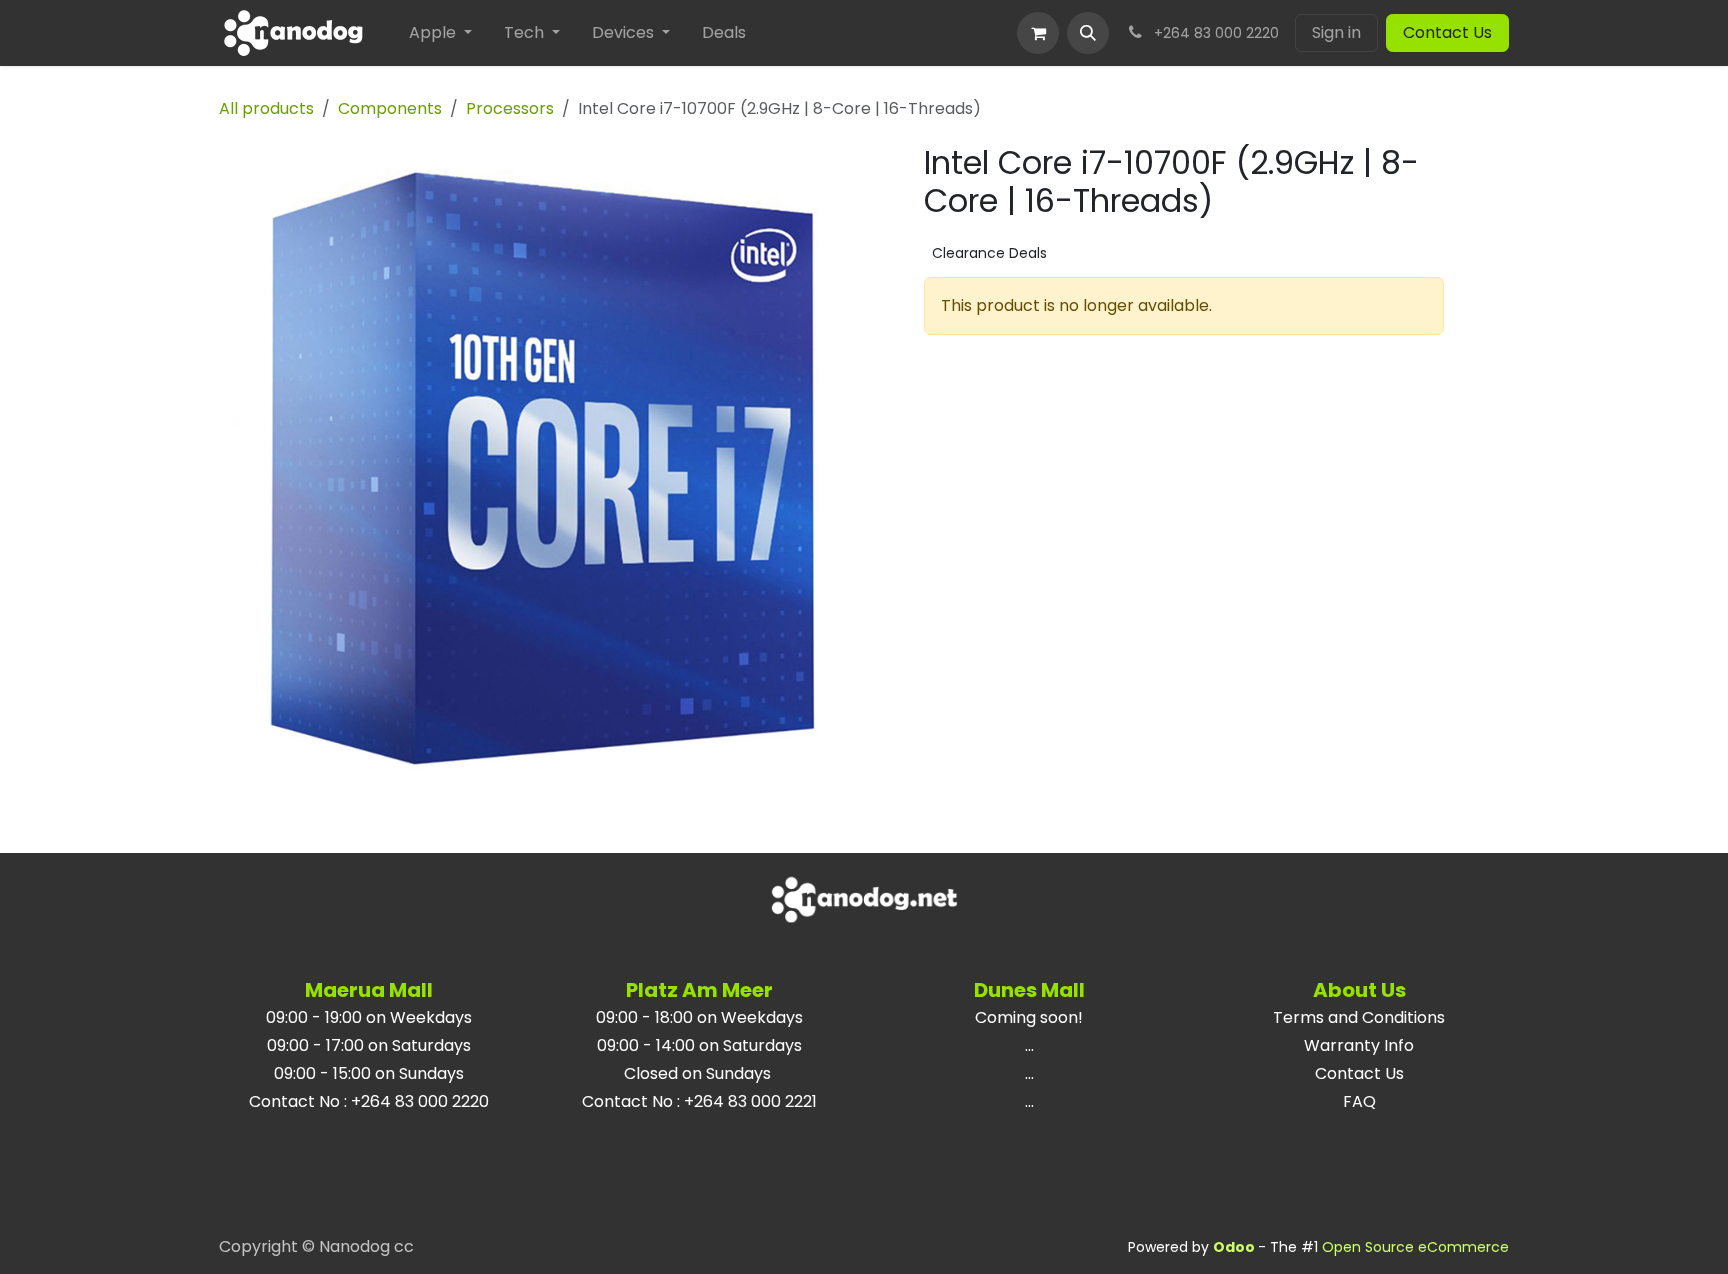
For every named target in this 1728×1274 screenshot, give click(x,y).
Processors (510, 108)
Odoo (1235, 1247)
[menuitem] (440, 33)
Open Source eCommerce (1415, 1247)
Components (390, 108)
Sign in (1336, 32)
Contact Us (1447, 32)
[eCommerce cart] (1038, 33)
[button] (1088, 33)
